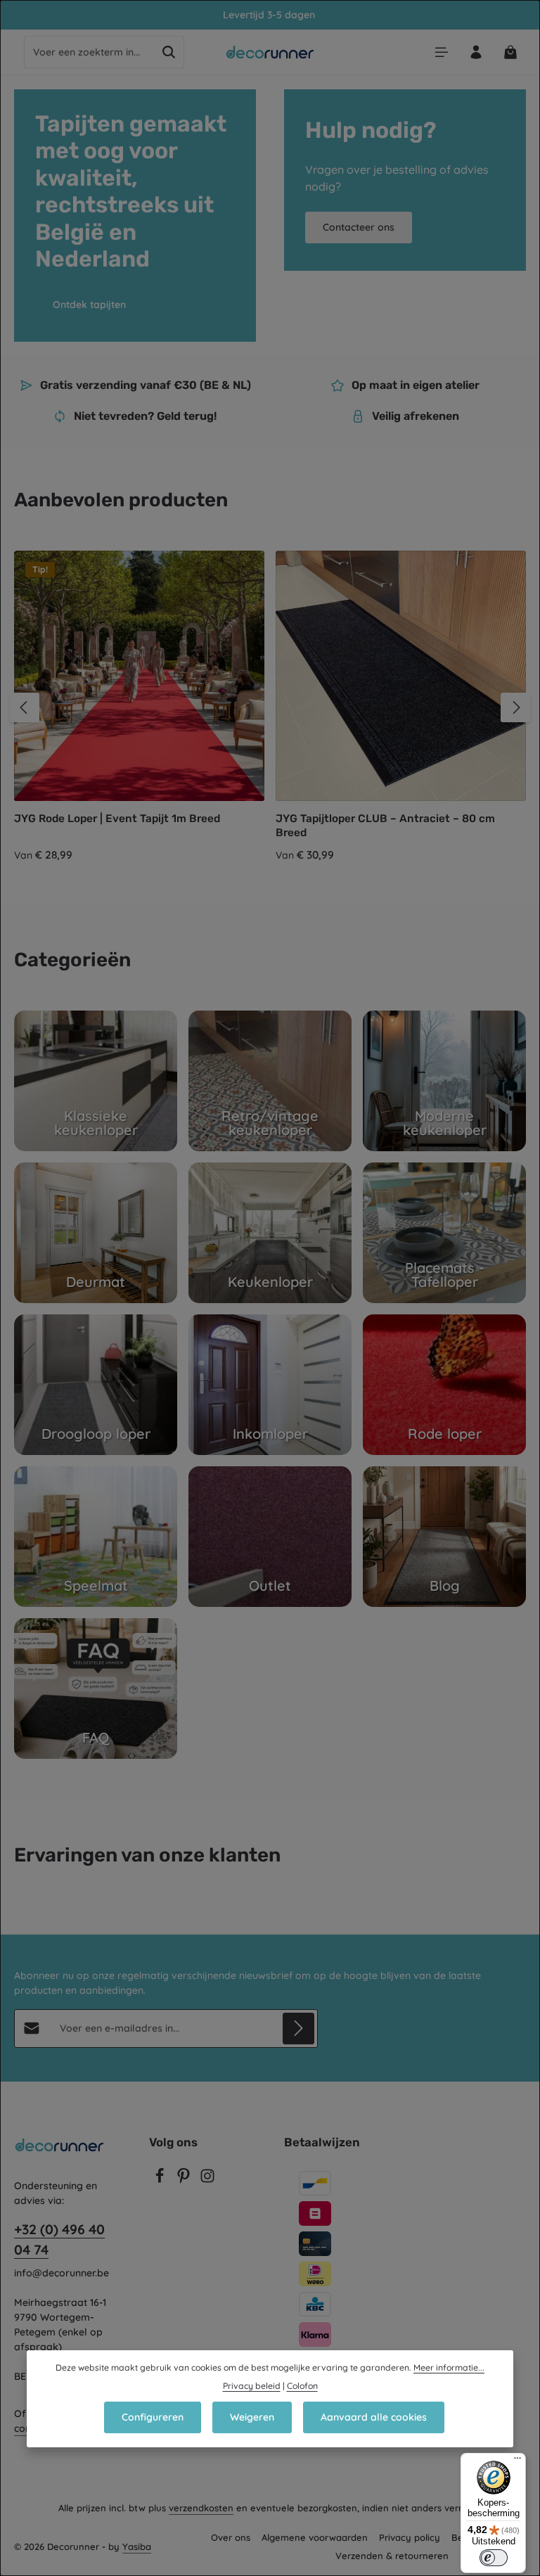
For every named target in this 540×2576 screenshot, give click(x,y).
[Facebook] (161, 2180)
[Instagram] (207, 2180)
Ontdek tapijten (89, 305)
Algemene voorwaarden (315, 2537)
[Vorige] (25, 707)
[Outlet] (270, 1537)
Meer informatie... (449, 2367)
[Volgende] (515, 707)
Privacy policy (410, 2537)
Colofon (302, 2386)
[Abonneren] (298, 2029)
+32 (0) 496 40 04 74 (59, 2239)
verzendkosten (201, 2508)
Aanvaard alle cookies (374, 2417)
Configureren (153, 2417)
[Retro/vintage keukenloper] (270, 1081)
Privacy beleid (252, 2386)
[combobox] (89, 52)
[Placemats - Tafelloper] (444, 1233)
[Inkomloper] (270, 1385)
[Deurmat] (96, 1233)
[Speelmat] (96, 1537)
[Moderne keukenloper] (444, 1081)
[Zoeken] (169, 52)
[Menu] (441, 52)
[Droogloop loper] (96, 1385)
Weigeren (252, 2417)
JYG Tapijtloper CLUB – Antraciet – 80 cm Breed (385, 825)
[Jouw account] (476, 52)
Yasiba (137, 2546)
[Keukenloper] (270, 1233)
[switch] (494, 2558)
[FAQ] (96, 1689)
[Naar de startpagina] (270, 52)
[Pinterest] (185, 2180)
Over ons (231, 2537)
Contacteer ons (359, 227)
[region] (270, 707)
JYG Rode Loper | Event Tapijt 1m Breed (117, 819)
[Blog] (444, 1537)
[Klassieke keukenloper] (96, 1081)
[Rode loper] (444, 1385)
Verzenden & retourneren (392, 2556)
